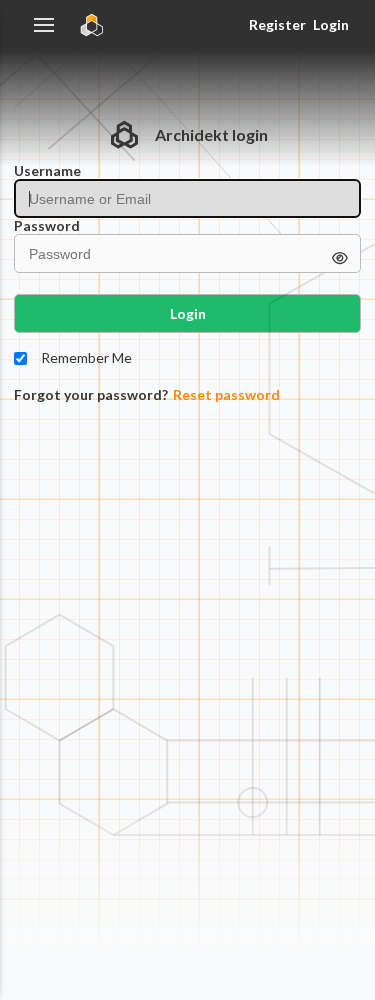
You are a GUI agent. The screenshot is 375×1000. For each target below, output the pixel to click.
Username (47, 171)
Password (47, 226)
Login (331, 24)
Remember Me (86, 358)
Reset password (226, 395)
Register (277, 24)
